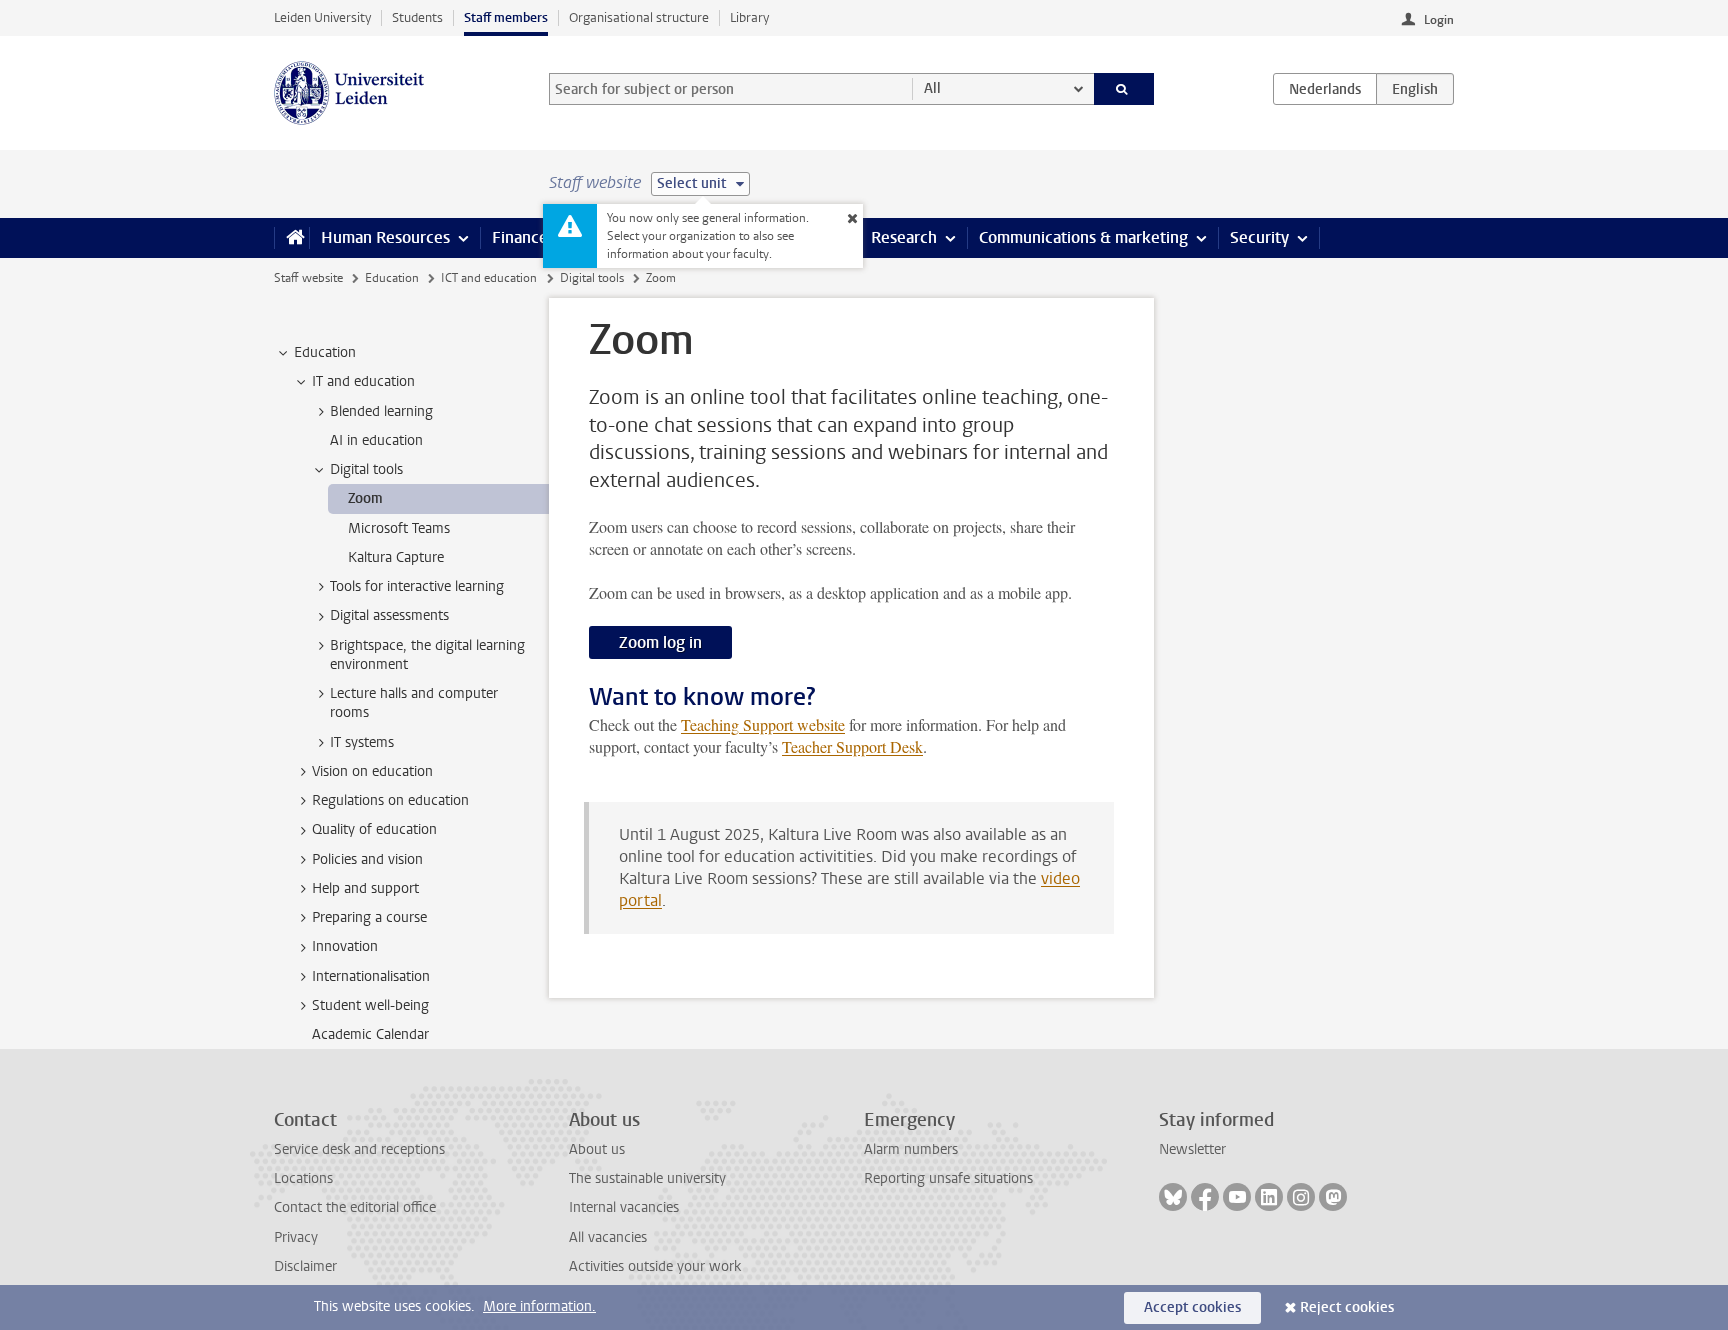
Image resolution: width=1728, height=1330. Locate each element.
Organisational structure (639, 17)
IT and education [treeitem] (363, 381)
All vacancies (608, 1237)
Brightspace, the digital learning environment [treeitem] (427, 655)
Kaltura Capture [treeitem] (396, 557)
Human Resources (385, 237)
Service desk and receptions (359, 1149)
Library (749, 17)
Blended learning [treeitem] (381, 411)
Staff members (506, 17)
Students (417, 17)
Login (1439, 20)
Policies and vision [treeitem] (367, 859)
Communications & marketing (1083, 237)
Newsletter (1192, 1149)
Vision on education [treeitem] (372, 771)
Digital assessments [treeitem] (389, 615)
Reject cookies (1347, 1307)
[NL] (1325, 89)
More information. (539, 1306)
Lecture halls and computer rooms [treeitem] (414, 703)
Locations (303, 1178)
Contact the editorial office (355, 1207)
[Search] (1124, 89)
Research (904, 237)
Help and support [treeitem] (365, 888)
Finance (520, 237)
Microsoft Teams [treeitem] (399, 528)
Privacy (296, 1237)
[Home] (291, 238)
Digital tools (592, 278)
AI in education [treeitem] (376, 440)
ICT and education (489, 278)
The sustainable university (647, 1178)
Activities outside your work (655, 1266)
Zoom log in (660, 642)
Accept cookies (1192, 1307)
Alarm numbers (911, 1149)
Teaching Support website (763, 724)
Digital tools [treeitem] (366, 469)
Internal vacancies (624, 1207)
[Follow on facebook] (1205, 1197)
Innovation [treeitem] (345, 946)
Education (392, 278)
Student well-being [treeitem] (370, 1005)
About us (597, 1149)
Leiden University (322, 17)
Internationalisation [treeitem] (371, 976)
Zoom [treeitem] (365, 498)
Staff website (308, 278)
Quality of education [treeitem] (374, 829)
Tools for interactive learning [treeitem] (417, 586)
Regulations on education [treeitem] (390, 800)
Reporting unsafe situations (948, 1178)
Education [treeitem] (325, 352)
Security (1259, 237)
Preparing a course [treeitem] (369, 917)
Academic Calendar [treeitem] (370, 1034)
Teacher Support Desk (852, 746)
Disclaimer (305, 1266)
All (932, 88)
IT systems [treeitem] (362, 742)
